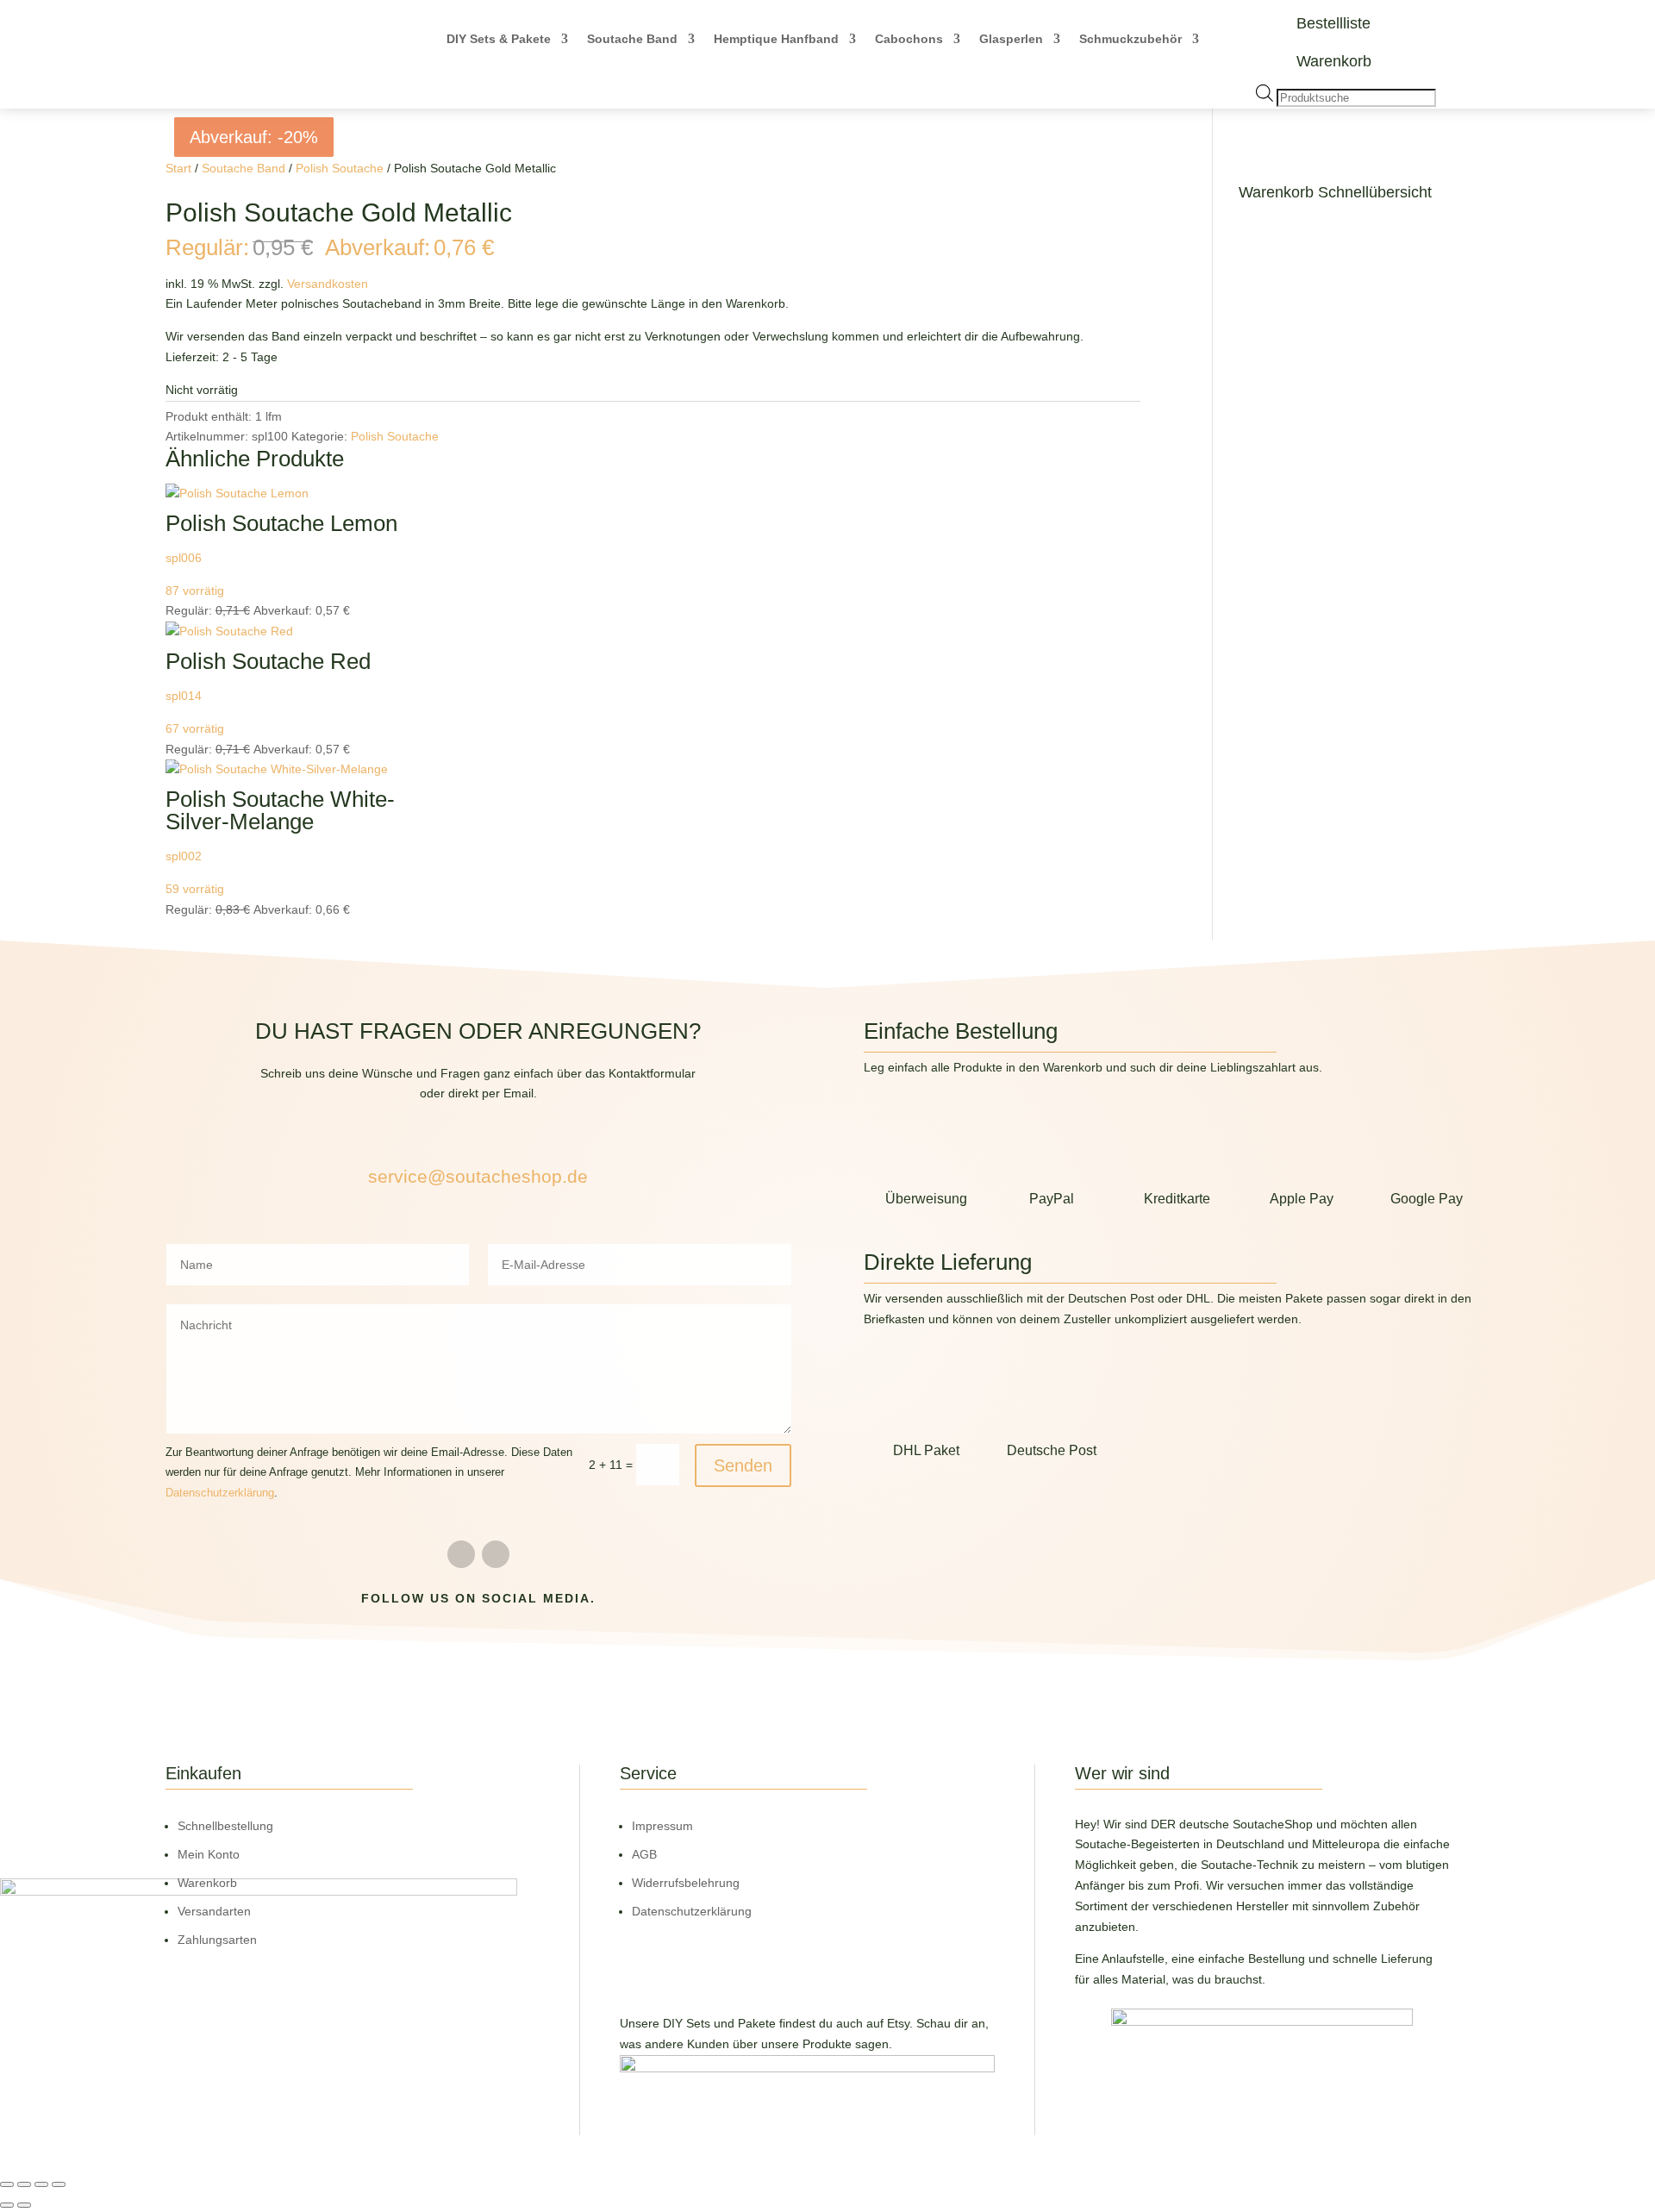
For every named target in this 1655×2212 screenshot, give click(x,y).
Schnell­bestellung (225, 1826)
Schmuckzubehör (1130, 39)
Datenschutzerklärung (220, 1493)
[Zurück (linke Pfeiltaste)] (7, 2205)
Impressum (662, 1826)
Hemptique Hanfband (776, 39)
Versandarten (214, 1911)
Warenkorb (1334, 61)
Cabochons (909, 39)
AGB (644, 1854)
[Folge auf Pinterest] (496, 1554)
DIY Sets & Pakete (499, 39)
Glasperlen (1011, 39)
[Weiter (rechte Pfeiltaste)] (24, 2205)
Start (178, 168)
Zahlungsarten (217, 1940)
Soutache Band (632, 39)
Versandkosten (328, 284)
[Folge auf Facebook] (461, 1554)
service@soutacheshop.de (478, 1176)
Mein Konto (209, 1854)
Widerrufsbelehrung (686, 1883)
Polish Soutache (340, 168)
